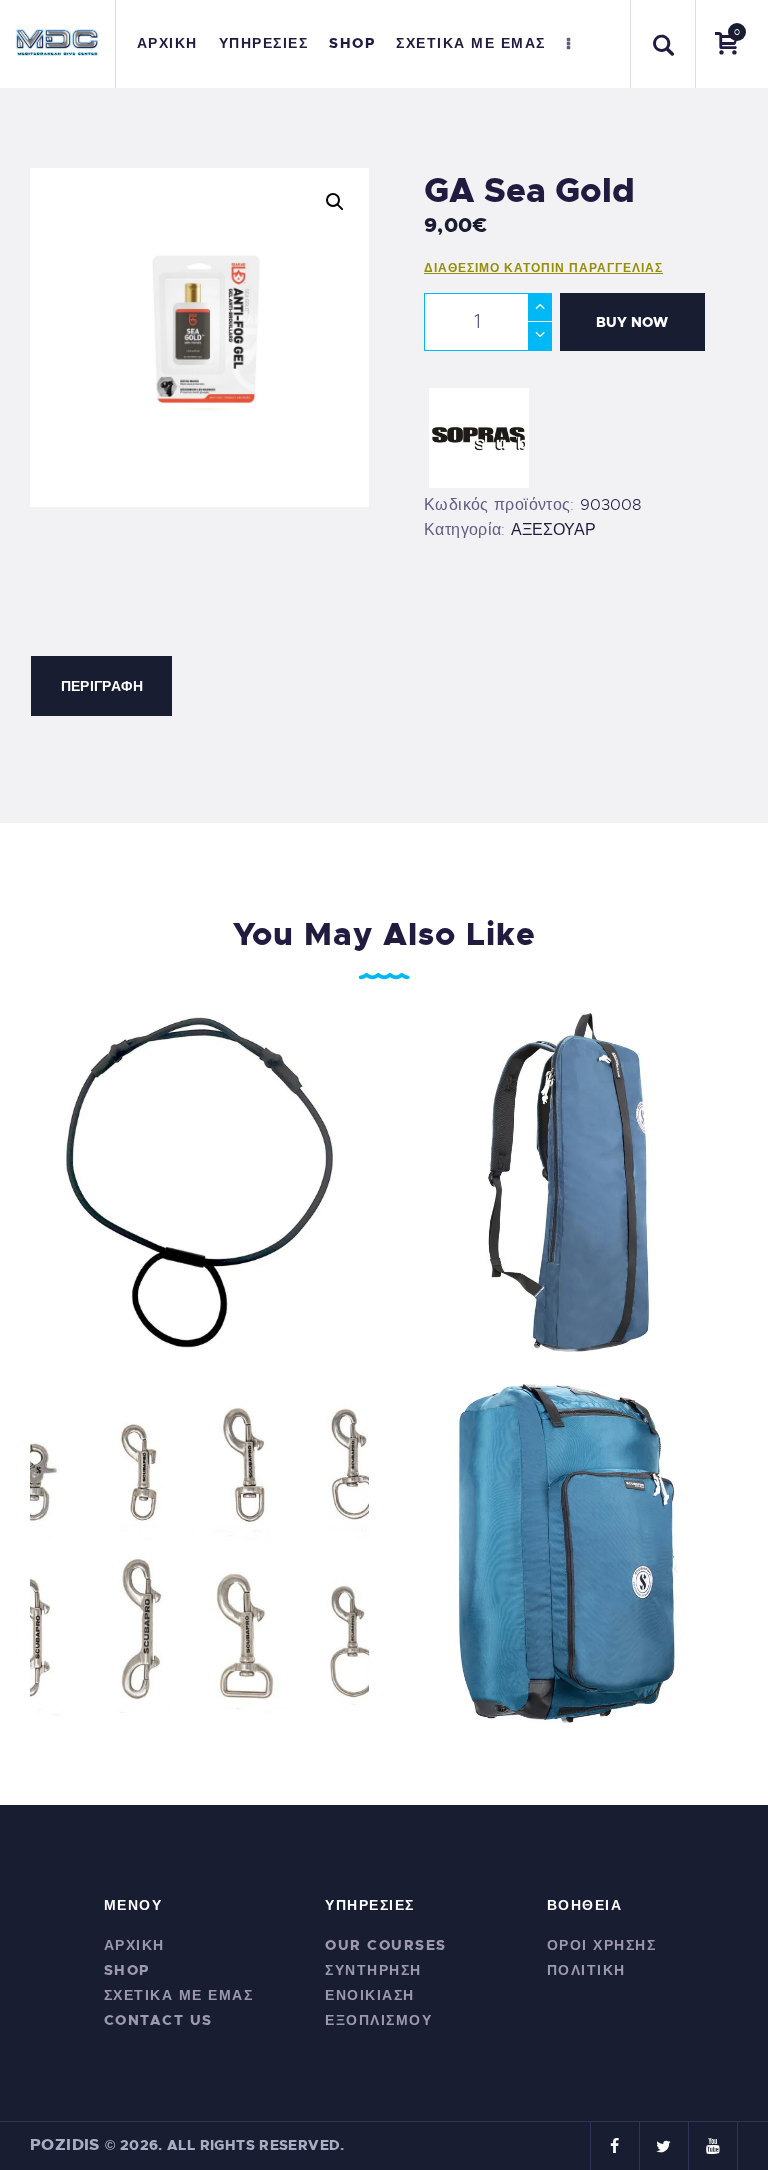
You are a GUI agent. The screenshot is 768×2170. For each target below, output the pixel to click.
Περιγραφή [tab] (102, 686)
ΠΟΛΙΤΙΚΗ (586, 1970)
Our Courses (386, 1945)
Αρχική (134, 1945)
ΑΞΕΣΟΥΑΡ (553, 530)
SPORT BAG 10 (569, 1181)
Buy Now (632, 322)
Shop (127, 1970)
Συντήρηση (373, 1970)
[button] (335, 202)
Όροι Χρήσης (602, 1945)
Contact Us (158, 2020)
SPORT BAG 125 (569, 1552)
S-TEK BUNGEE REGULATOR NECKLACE (199, 1181)
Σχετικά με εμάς (179, 1995)
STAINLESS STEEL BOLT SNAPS (200, 1552)
